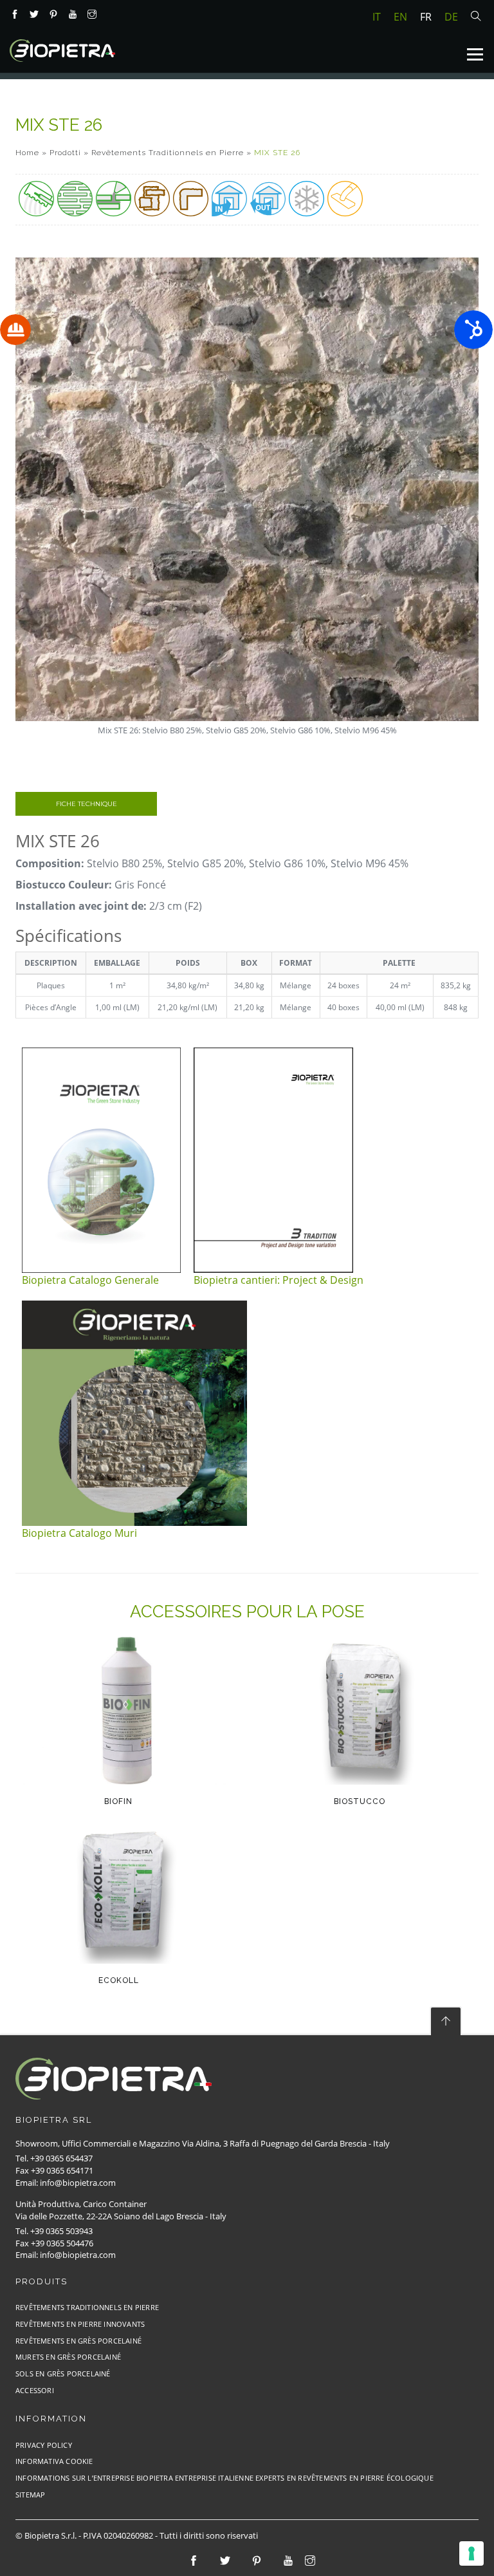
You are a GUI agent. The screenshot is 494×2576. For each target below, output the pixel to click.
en (400, 17)
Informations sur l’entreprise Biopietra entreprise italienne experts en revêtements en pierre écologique (224, 2478)
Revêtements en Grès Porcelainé (78, 2341)
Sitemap (30, 2495)
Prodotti (65, 153)
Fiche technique (87, 804)
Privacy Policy (44, 2445)
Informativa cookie (54, 2461)
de (451, 17)
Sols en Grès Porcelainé (63, 2374)
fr (426, 17)
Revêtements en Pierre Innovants (80, 2324)
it (377, 17)
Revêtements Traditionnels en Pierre (168, 153)
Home (27, 153)
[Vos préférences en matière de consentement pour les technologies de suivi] (471, 2553)
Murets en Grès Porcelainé (68, 2357)
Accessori (35, 2390)
